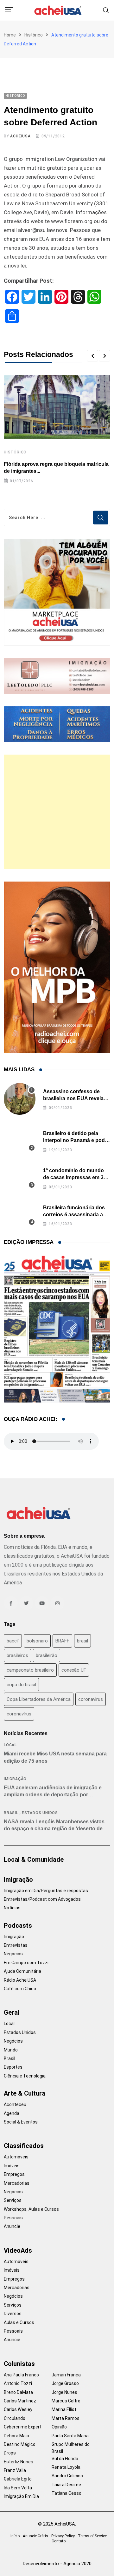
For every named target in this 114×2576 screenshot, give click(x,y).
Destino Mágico (20, 2444)
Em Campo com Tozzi (26, 1963)
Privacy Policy (63, 2536)
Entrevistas (16, 1945)
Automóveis (16, 2157)
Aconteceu (15, 2104)
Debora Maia (16, 2436)
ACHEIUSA (20, 136)
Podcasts (18, 1925)
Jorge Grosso (65, 2383)
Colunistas (19, 2364)
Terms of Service (92, 2536)
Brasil (11, 1813)
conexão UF (74, 1670)
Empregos (14, 2174)
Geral (12, 2012)
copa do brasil (21, 1685)
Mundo (11, 2050)
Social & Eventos (21, 2122)
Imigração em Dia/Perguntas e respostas (46, 1891)
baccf (13, 1641)
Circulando (15, 2418)
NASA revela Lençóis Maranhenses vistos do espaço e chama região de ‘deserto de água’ (54, 1829)
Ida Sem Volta (18, 2488)
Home (10, 35)
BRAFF (62, 1641)
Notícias (12, 1908)
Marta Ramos (66, 2418)
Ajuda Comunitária (22, 1971)
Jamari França (66, 2375)
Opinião (59, 2427)
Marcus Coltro (66, 2401)
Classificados (24, 2146)
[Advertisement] (57, 812)
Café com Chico (20, 1989)
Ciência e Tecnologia (25, 2076)
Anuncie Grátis (35, 2536)
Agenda (12, 2113)
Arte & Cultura (25, 2093)
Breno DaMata (18, 2392)
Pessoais (13, 2218)
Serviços (13, 2200)
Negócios (13, 1954)
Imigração (15, 1779)
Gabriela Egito (18, 2479)
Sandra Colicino (67, 2476)
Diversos (13, 2314)
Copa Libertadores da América (39, 1699)
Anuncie (12, 2226)
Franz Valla (15, 2470)
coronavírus (19, 1714)
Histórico (34, 35)
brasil (82, 1641)
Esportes (13, 2067)
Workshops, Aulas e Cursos (31, 2209)
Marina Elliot (64, 2409)
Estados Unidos (40, 1813)
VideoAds (18, 2250)
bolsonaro (37, 1641)
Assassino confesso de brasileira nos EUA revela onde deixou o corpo (73, 1099)
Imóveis (12, 2166)
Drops (10, 2453)
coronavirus (91, 1699)
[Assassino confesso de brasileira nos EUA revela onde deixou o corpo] (20, 1099)
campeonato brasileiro (30, 1670)
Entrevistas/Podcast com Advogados (42, 1899)
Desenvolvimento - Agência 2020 (57, 2564)
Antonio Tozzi (18, 2383)
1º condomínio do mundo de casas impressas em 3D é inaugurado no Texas (75, 1178)
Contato (59, 2541)
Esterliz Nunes (19, 2462)
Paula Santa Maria (70, 2436)
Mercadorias (17, 2183)
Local (10, 1745)
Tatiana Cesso (66, 2493)
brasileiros (17, 1655)
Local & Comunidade (34, 1859)
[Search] (106, 10)
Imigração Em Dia (21, 2496)
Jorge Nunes (64, 2392)
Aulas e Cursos (19, 2322)
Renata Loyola (66, 2467)
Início (15, 2536)
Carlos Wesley (18, 2409)
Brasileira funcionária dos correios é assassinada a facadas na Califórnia (74, 1215)
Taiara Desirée (66, 2485)
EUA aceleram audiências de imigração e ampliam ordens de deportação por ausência (53, 1795)
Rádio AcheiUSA (20, 1980)
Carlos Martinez (20, 2401)
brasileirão (47, 1655)
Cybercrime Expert (23, 2427)
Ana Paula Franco (21, 2375)
